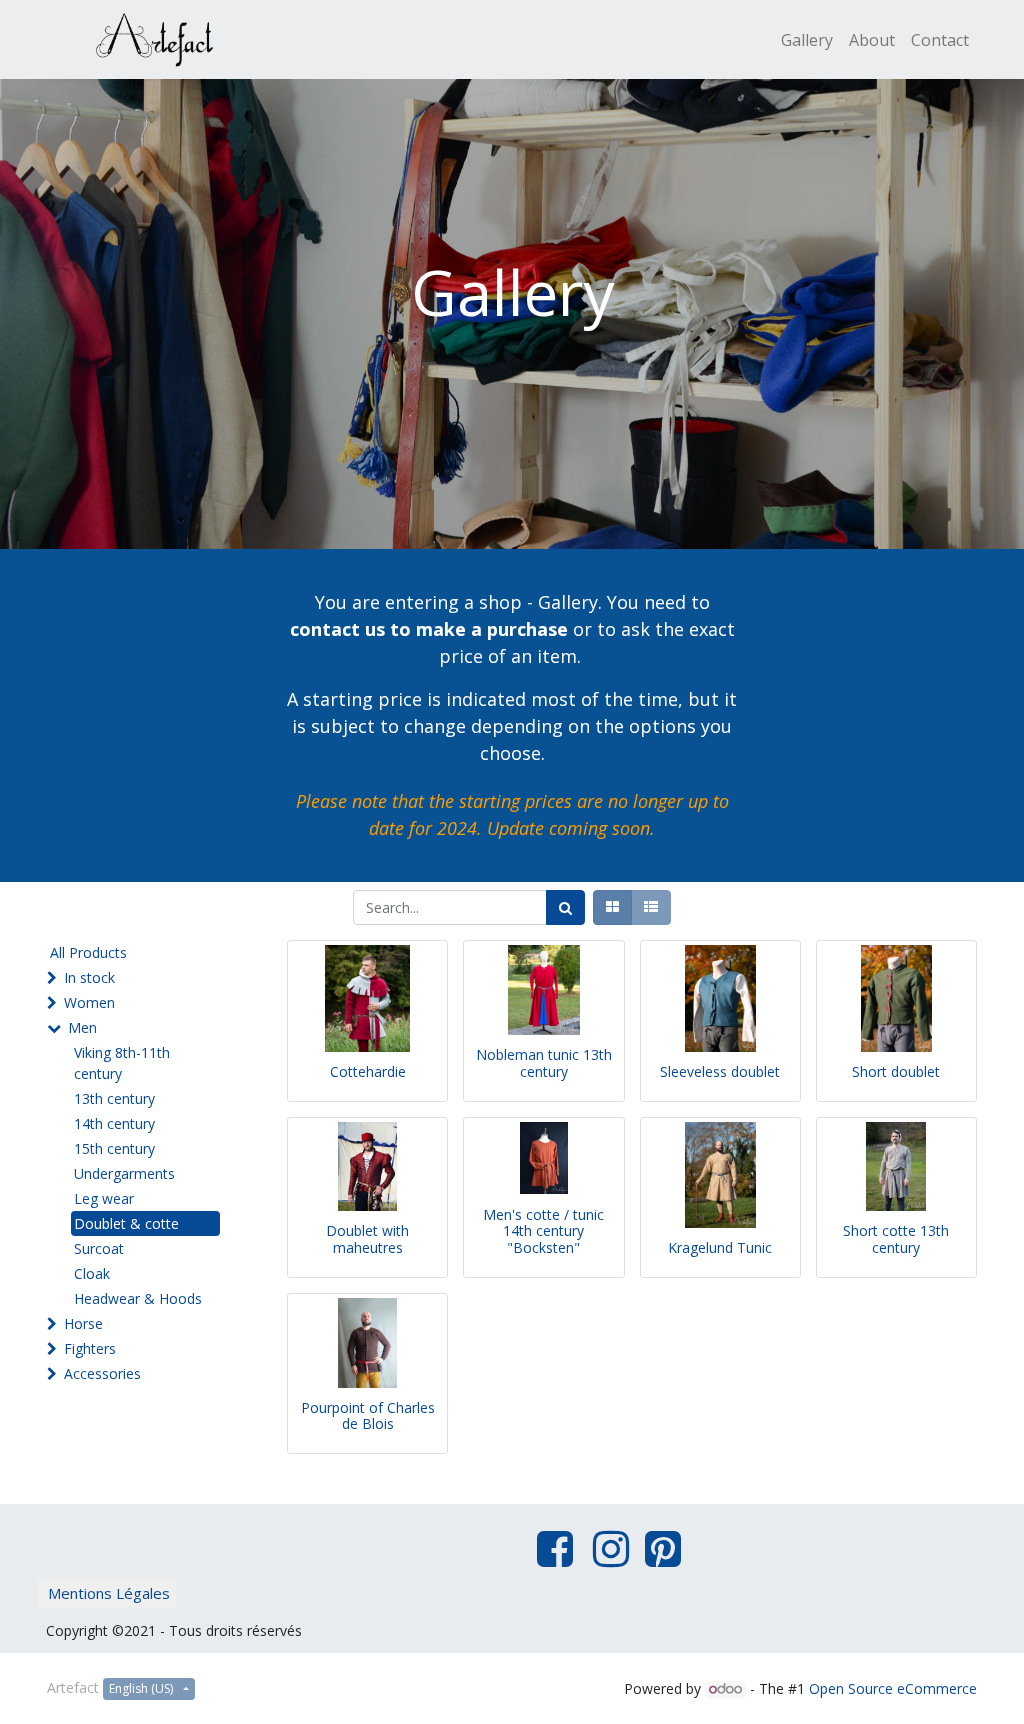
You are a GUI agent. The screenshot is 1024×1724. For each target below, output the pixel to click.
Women (89, 1002)
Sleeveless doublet (720, 1071)
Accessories (102, 1373)
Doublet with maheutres (367, 1239)
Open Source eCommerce (893, 1688)
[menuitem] (807, 40)
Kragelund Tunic (720, 1247)
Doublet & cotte (126, 1223)
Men (82, 1027)
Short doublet (896, 1071)
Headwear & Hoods (138, 1298)
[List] (651, 907)
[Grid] (612, 907)
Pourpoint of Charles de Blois (368, 1416)
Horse (83, 1323)
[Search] (565, 907)
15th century (114, 1148)
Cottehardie (368, 1071)
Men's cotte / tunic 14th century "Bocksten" (543, 1231)
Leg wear (104, 1198)
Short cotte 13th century (896, 1239)
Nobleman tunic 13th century (544, 1063)
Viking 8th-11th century (122, 1063)
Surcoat (99, 1248)
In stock (89, 977)
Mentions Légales (109, 1593)
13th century (114, 1098)
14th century (114, 1123)
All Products (88, 952)
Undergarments (124, 1173)
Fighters (90, 1348)
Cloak (92, 1273)
